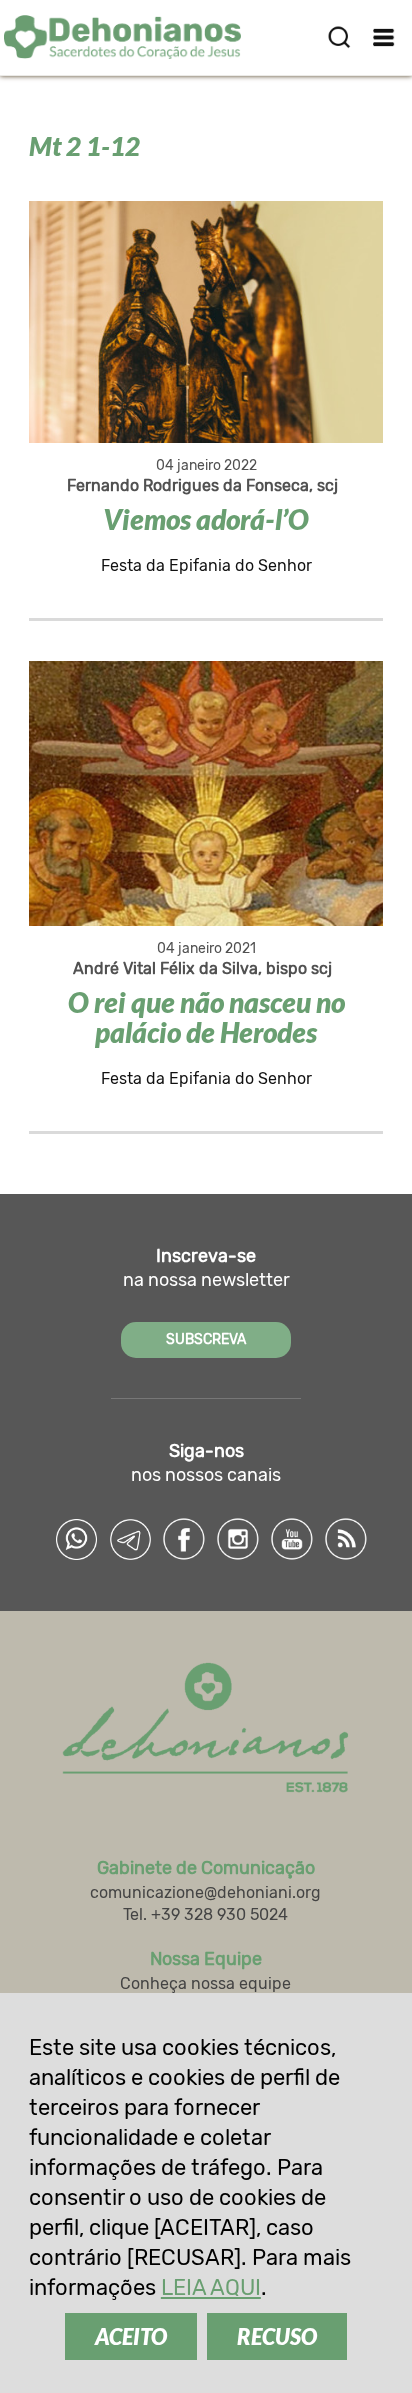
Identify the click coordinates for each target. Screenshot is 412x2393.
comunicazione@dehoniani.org (205, 1892)
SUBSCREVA (206, 1339)
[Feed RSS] (346, 1539)
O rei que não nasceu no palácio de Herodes (206, 1017)
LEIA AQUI (211, 2287)
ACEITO (131, 2336)
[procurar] (339, 37)
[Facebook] (184, 1539)
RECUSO (277, 2336)
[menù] (384, 37)
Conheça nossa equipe (205, 1983)
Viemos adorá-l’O (206, 519)
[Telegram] (130, 1539)
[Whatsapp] (76, 1539)
